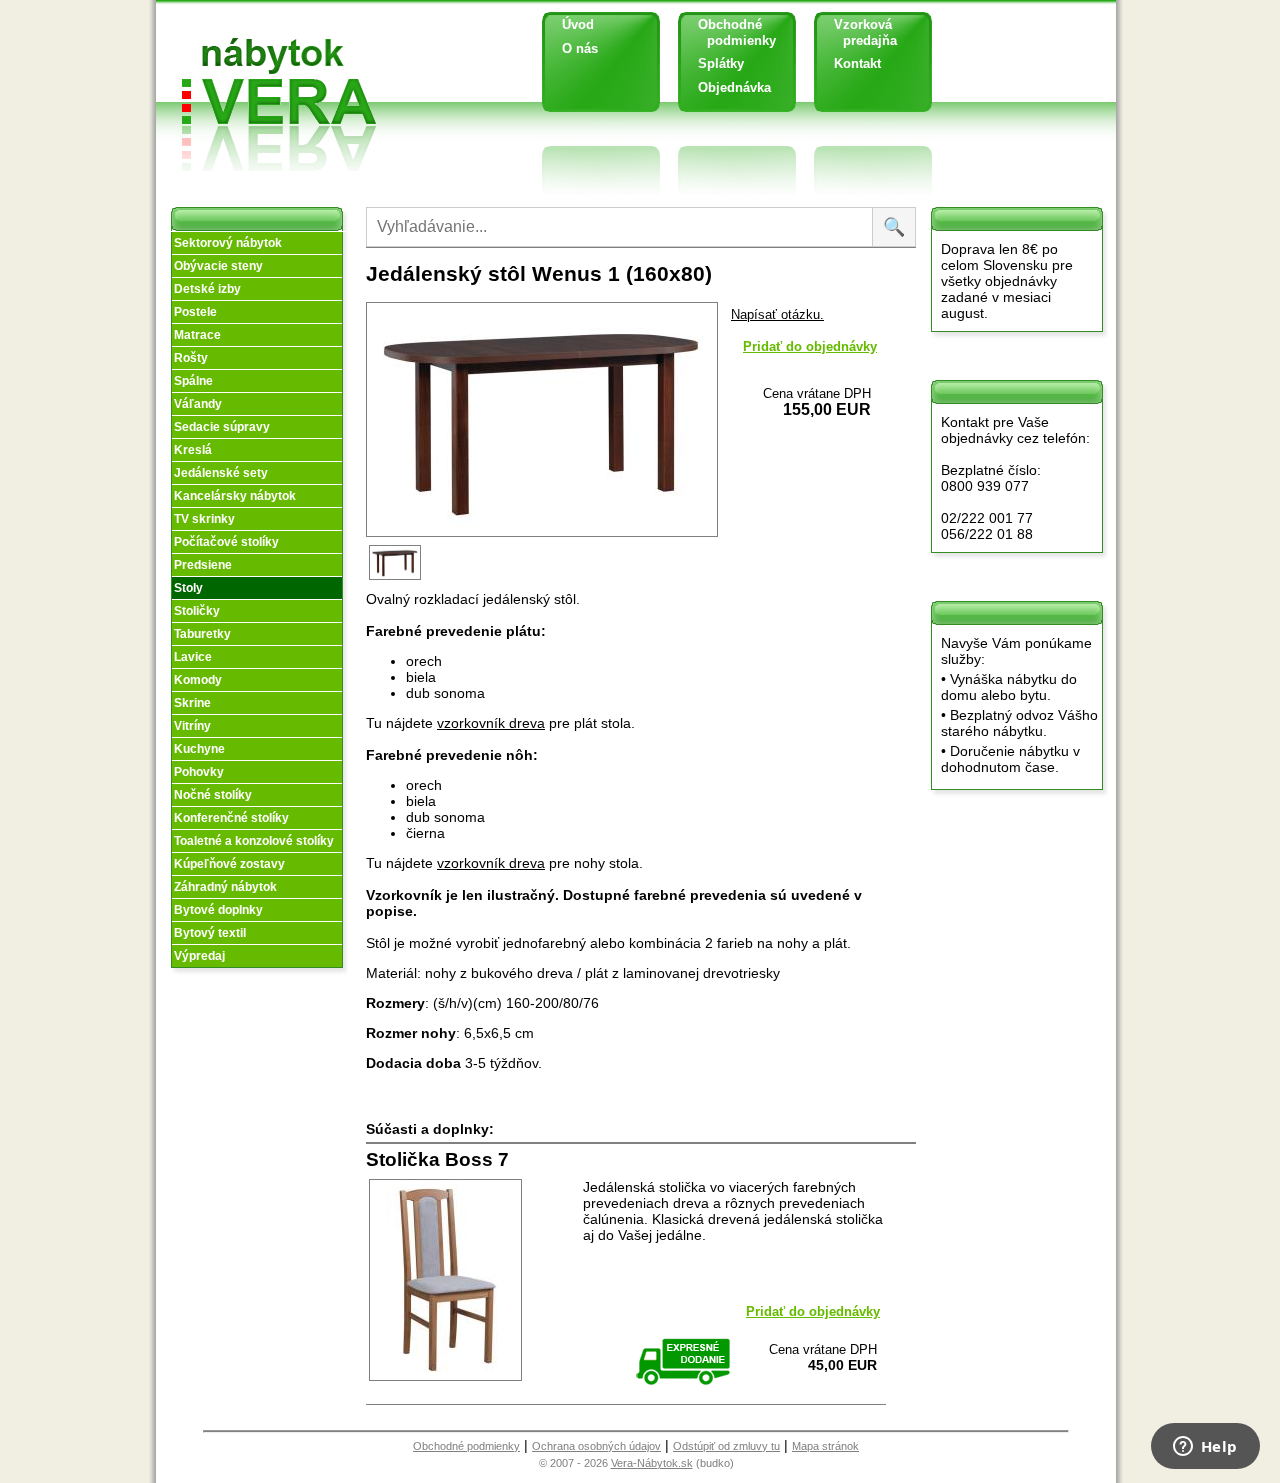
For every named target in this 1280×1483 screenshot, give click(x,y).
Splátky (721, 63)
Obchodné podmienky (729, 32)
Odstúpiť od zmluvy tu (726, 1446)
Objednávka (734, 87)
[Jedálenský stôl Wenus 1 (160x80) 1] (396, 578)
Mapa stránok (825, 1446)
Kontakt (857, 63)
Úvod (578, 24)
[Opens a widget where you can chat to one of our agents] (1205, 1448)
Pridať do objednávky (810, 346)
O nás (580, 48)
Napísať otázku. (777, 314)
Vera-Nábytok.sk (652, 1463)
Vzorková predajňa (858, 32)
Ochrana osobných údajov (596, 1446)
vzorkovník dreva (491, 723)
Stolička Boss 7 (437, 1159)
